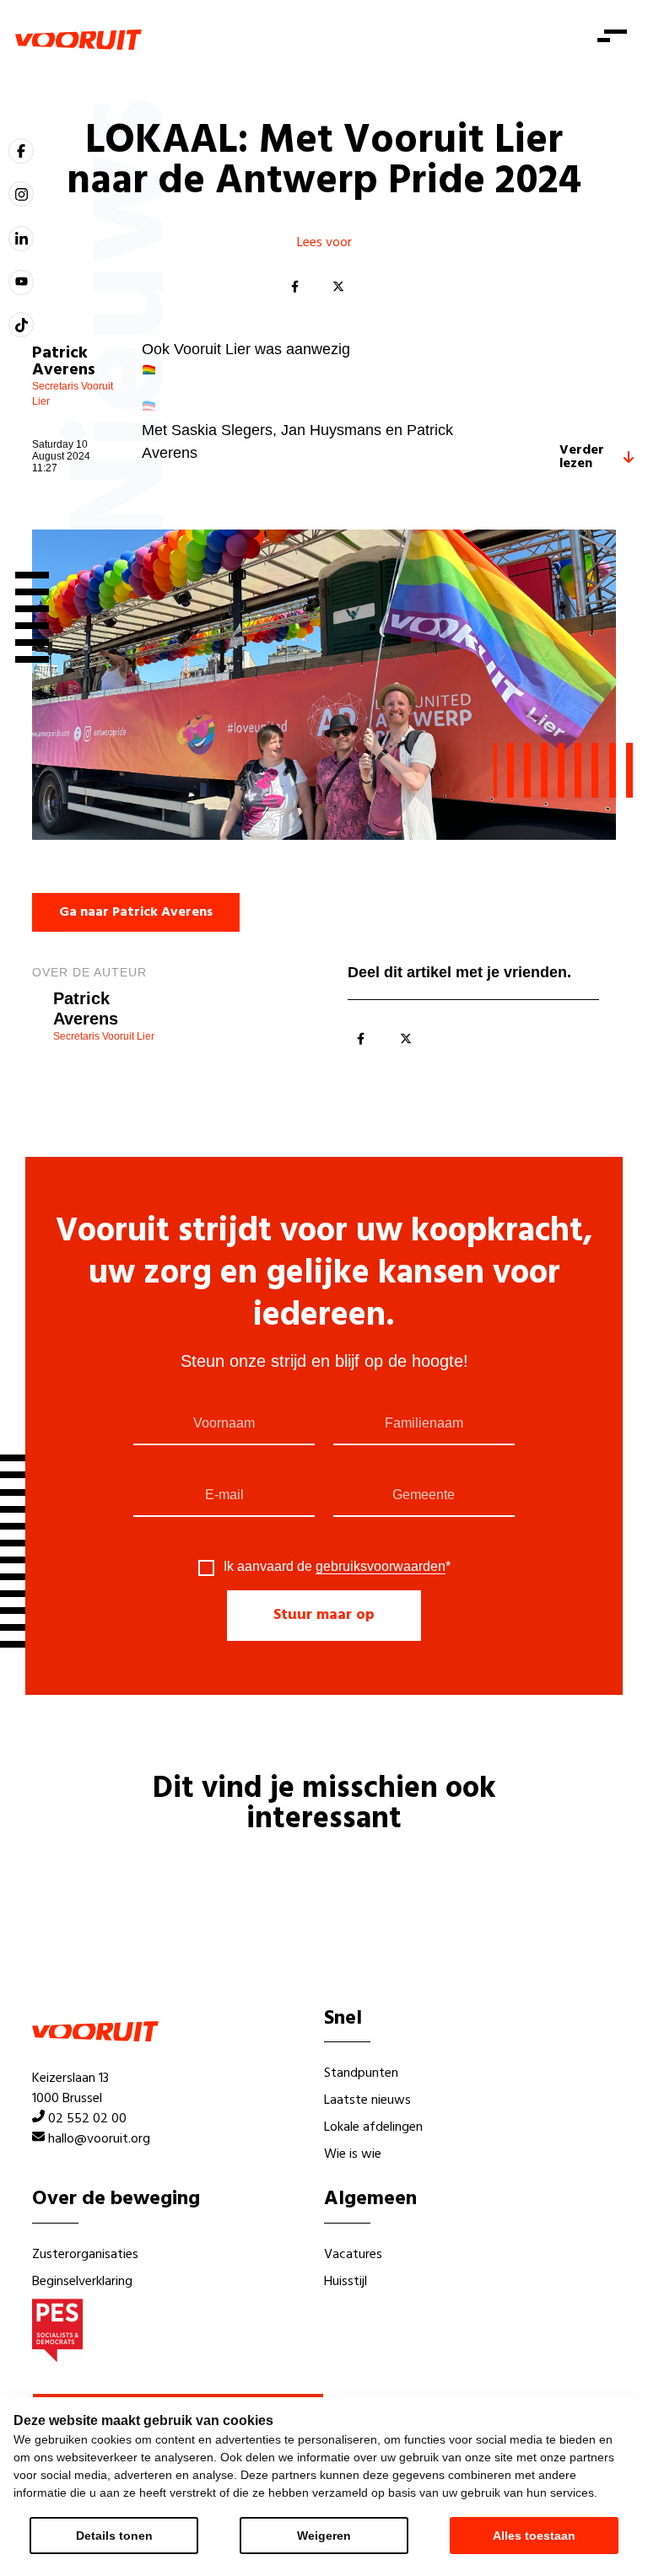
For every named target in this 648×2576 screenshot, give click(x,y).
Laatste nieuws (367, 2100)
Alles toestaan (534, 2536)
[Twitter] (338, 288)
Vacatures (353, 2255)
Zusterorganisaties (85, 2255)
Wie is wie (353, 2154)
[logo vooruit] (78, 40)
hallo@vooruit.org (99, 2139)
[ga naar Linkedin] (21, 239)
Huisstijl (346, 2282)
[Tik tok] (21, 325)
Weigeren (324, 2536)
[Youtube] (21, 282)
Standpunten (361, 2073)
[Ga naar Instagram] (21, 194)
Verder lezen (582, 457)
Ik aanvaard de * (337, 1567)
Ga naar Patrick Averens (136, 912)
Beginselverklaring (82, 2282)
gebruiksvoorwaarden (381, 1566)
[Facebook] (294, 288)
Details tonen (114, 2536)
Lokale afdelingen (373, 2127)
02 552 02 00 (87, 2119)
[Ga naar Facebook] (21, 151)
